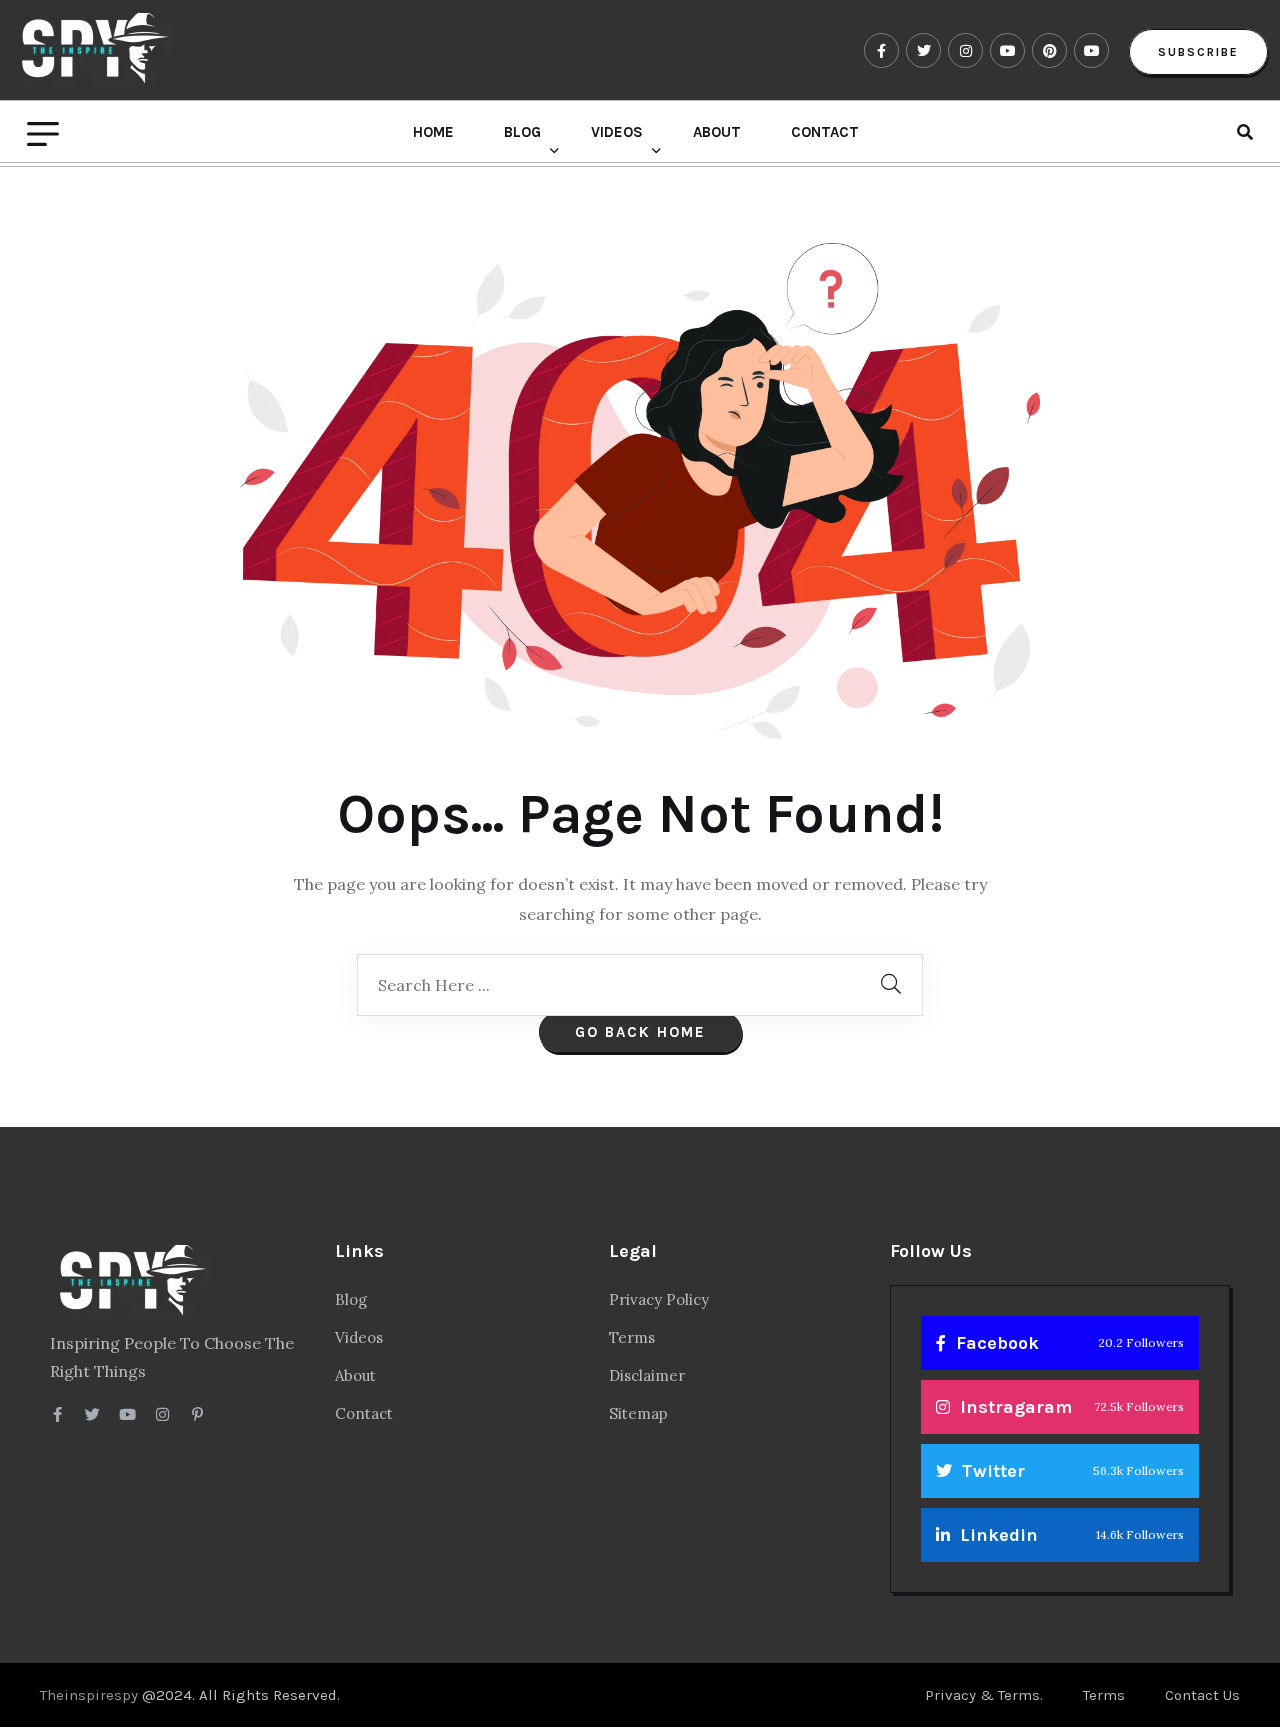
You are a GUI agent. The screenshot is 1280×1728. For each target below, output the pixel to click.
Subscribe (1198, 52)
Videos (617, 132)
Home (433, 132)
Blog (522, 132)
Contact (825, 132)
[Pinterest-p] (197, 1414)
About (717, 132)
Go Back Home (640, 1032)
